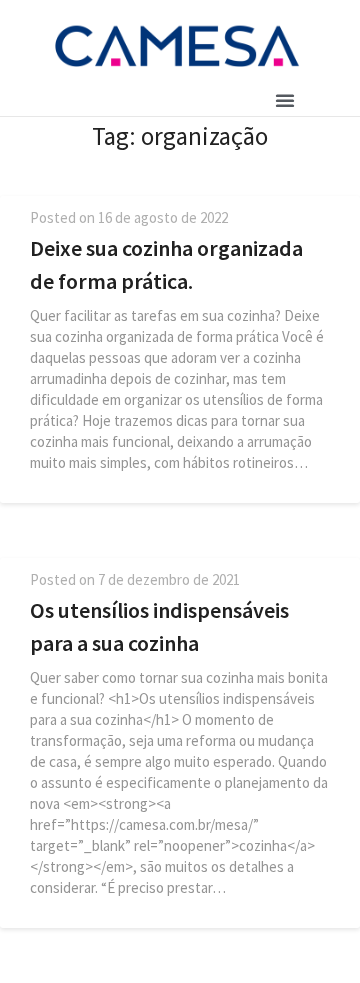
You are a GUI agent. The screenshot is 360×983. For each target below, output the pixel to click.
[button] (285, 100)
